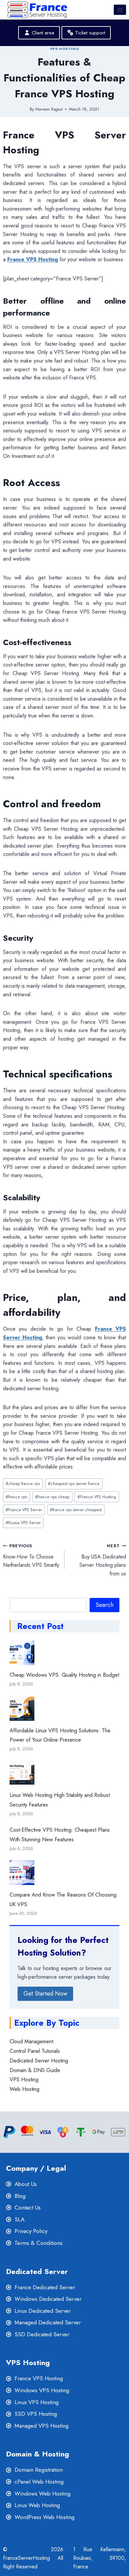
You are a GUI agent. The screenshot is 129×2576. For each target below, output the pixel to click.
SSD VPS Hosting (36, 2414)
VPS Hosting (64, 49)
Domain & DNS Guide (35, 2070)
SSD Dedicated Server (42, 2334)
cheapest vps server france (74, 1484)
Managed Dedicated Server (48, 2322)
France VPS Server (24, 1510)
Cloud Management (31, 2041)
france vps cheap (52, 1497)
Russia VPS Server (23, 1523)
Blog (20, 2196)
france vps (16, 1497)
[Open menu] (120, 10)
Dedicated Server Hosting (39, 2061)
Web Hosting (24, 2089)
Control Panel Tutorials (35, 2051)
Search (105, 1605)
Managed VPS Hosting (42, 2426)
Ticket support (89, 33)
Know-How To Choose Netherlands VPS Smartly (31, 1556)
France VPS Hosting (97, 1497)
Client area (42, 33)
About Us (26, 2184)
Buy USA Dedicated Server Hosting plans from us (103, 1560)
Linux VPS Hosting (37, 2402)
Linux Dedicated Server (43, 2311)
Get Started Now (45, 1994)
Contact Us (28, 2207)
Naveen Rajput (49, 109)
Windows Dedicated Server (48, 2299)
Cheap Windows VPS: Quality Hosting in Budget (64, 1675)
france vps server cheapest (76, 1510)
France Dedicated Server (45, 2287)
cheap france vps (23, 1484)
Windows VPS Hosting (42, 2390)
